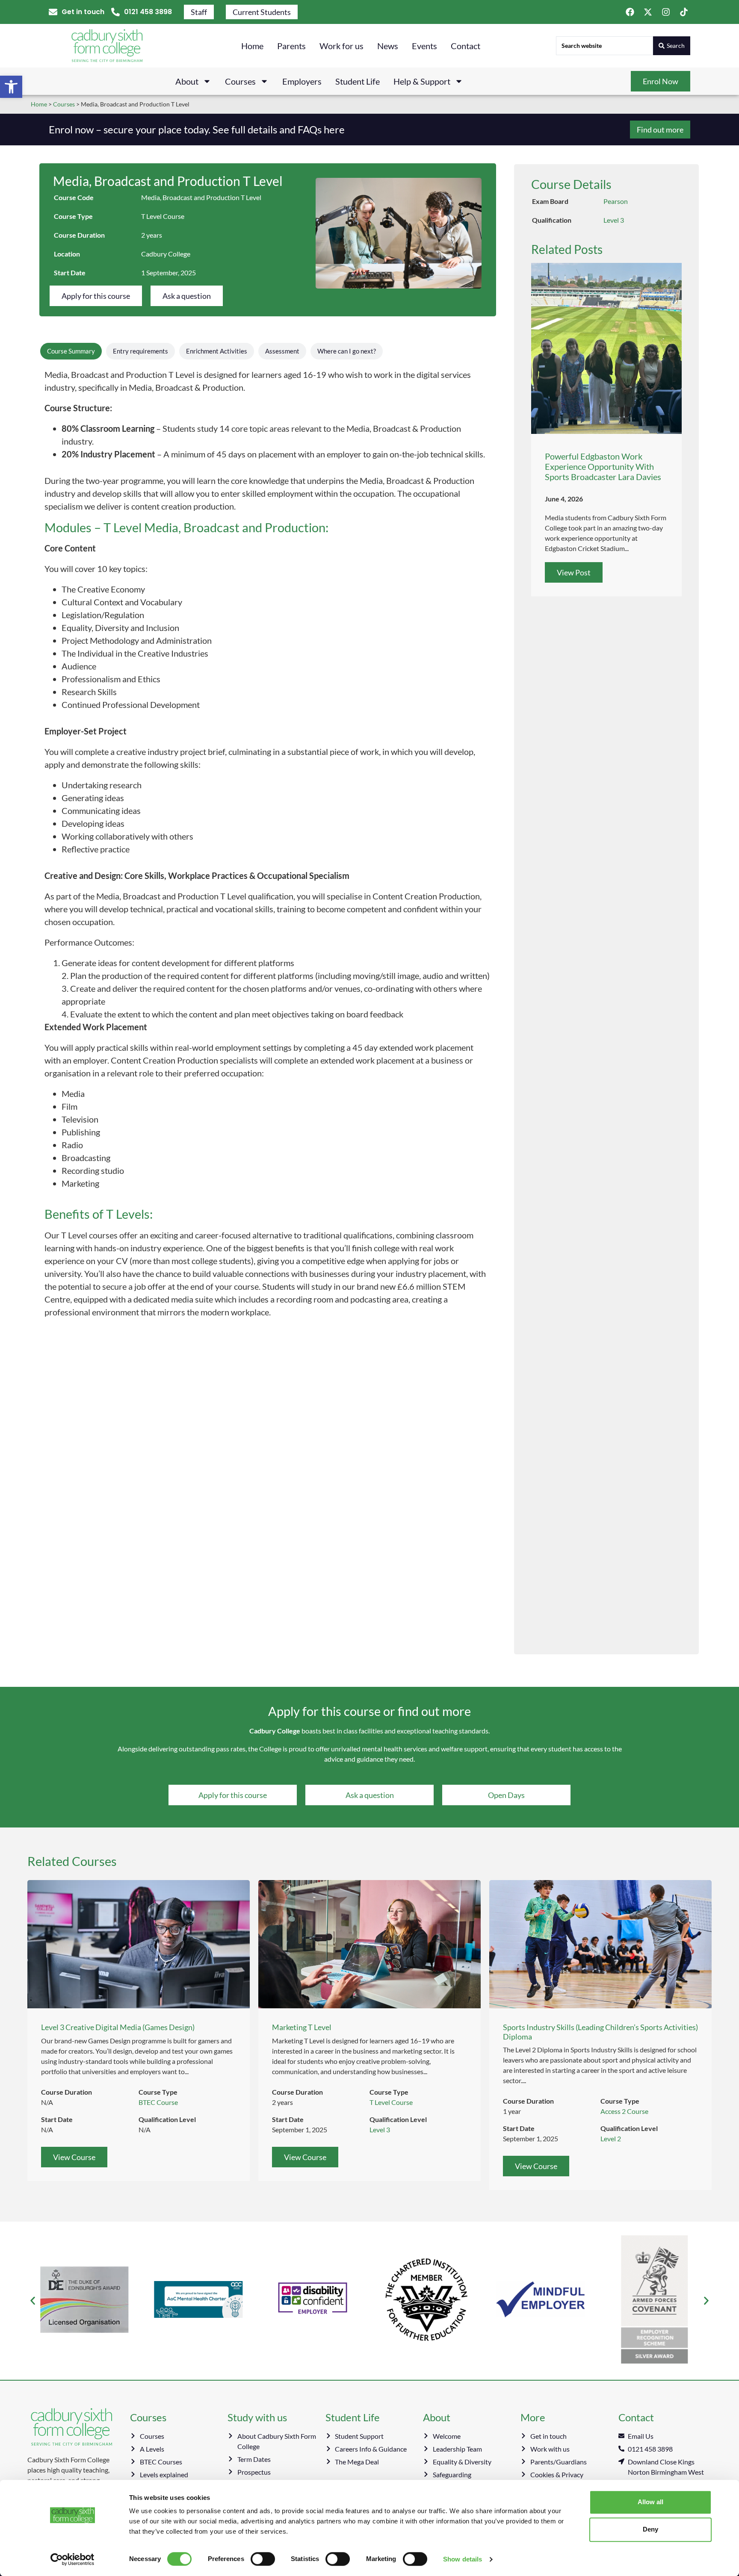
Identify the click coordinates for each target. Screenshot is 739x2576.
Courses (240, 81)
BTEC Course (158, 2102)
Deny (650, 2529)
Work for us (341, 46)
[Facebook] (630, 12)
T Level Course (163, 216)
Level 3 (614, 220)
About (187, 81)
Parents (291, 46)
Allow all (650, 2502)
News (388, 46)
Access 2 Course (624, 2111)
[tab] (71, 351)
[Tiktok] (684, 12)
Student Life (358, 81)
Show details (463, 2559)
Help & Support (422, 81)
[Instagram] (666, 12)
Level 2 (611, 2138)
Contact (466, 46)
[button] (11, 87)
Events (424, 46)
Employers (302, 81)
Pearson (616, 201)
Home (252, 46)
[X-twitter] (648, 12)
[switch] (263, 2559)
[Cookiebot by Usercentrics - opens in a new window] (72, 2559)
